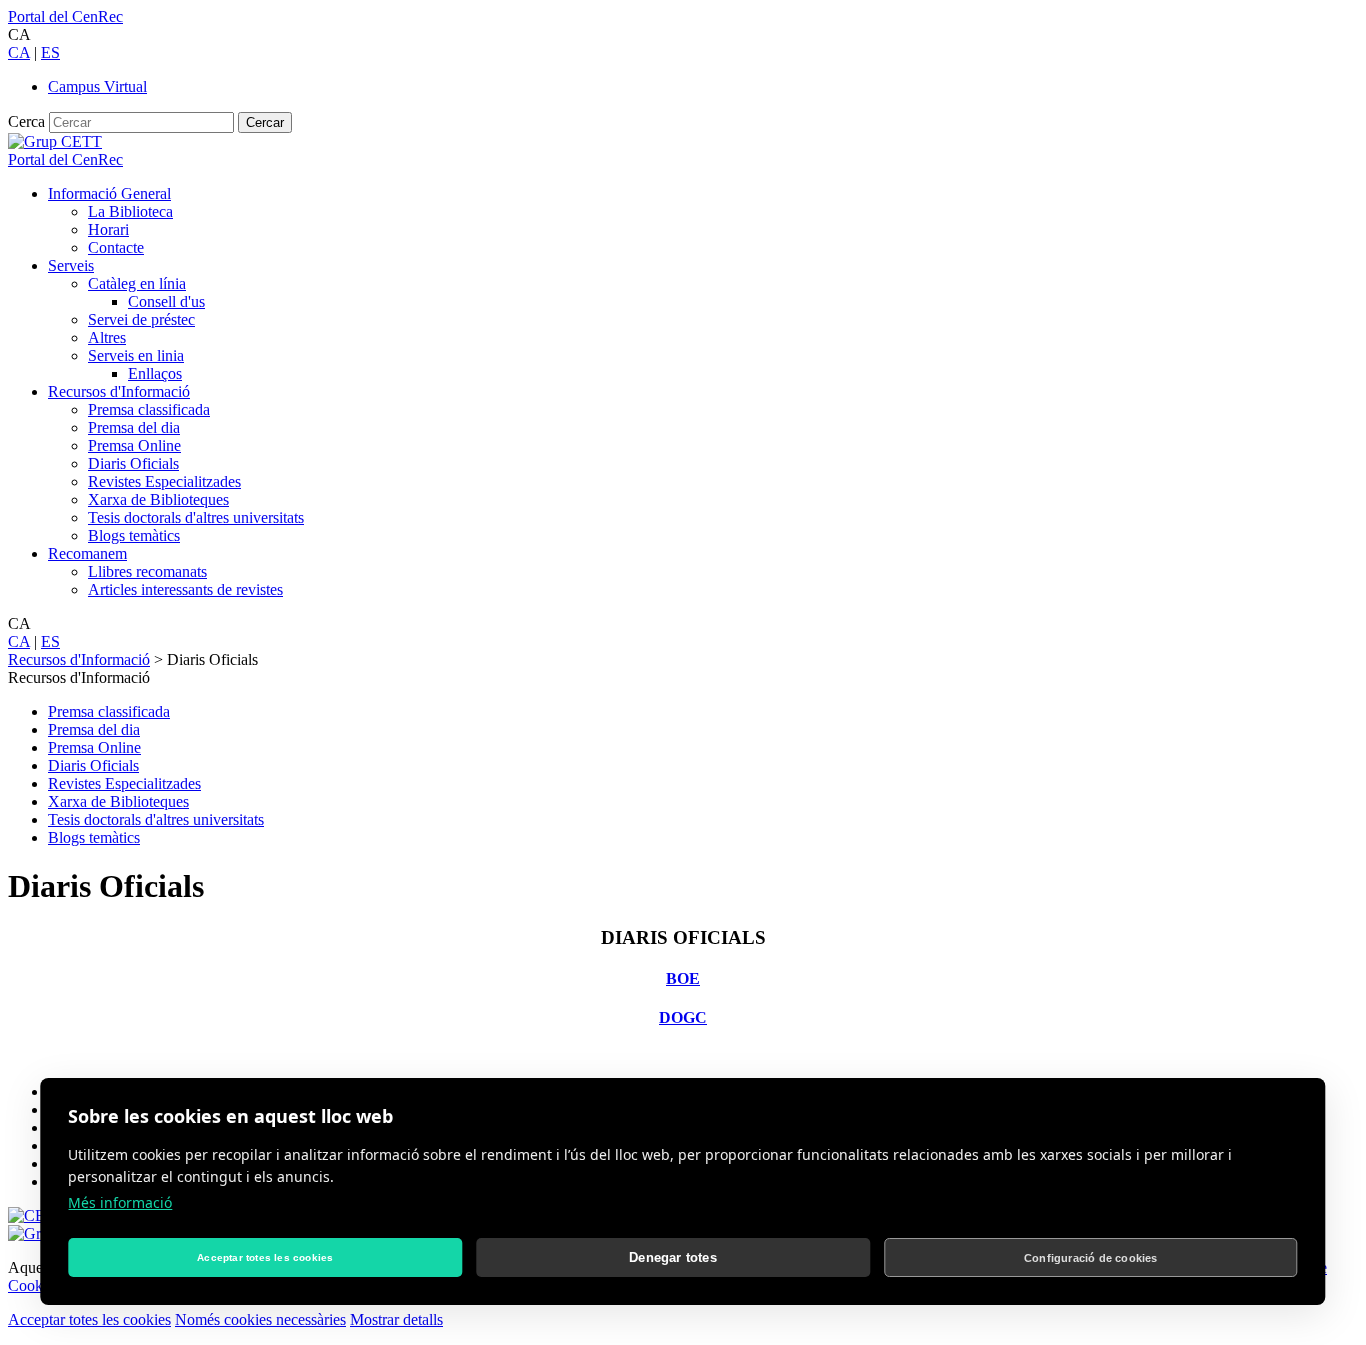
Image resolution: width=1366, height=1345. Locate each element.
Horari (108, 229)
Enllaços (155, 373)
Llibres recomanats (147, 571)
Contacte (116, 247)
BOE (683, 978)
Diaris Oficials (133, 463)
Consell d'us (166, 301)
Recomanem (87, 553)
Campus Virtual (97, 86)
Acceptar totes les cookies (89, 1319)
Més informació (120, 1202)
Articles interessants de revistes (185, 589)
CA (19, 52)
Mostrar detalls (396, 1319)
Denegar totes (673, 1257)
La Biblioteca (130, 211)
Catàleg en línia (137, 283)
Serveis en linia (136, 355)
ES (50, 52)
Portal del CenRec (65, 16)
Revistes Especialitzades (164, 481)
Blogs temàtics (134, 535)
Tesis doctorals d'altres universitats (196, 517)
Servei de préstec (141, 319)
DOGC (683, 1017)
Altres (107, 337)
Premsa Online (134, 445)
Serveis (71, 265)
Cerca (26, 121)
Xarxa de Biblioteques (158, 499)
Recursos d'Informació (119, 391)
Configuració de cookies (1091, 1258)
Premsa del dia (134, 427)
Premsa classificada (149, 409)
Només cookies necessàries (260, 1319)
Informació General (109, 193)
